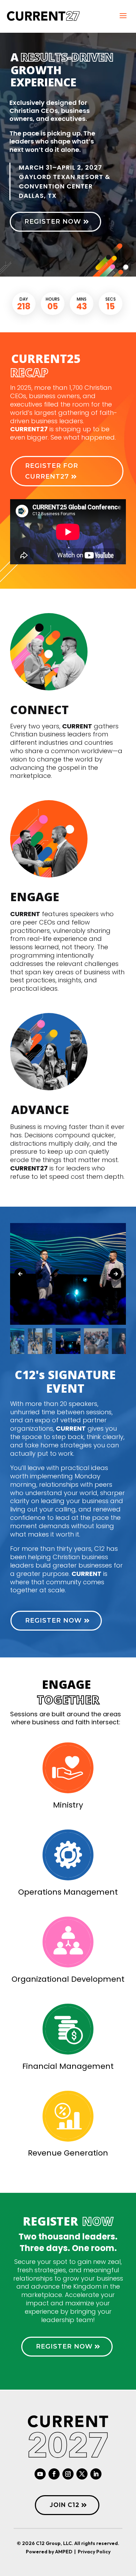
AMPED (63, 2552)
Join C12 (65, 2505)
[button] (116, 1274)
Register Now (53, 222)
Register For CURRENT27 (52, 471)
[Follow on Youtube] (40, 2474)
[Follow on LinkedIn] (96, 2474)
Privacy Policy (94, 2552)
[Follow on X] (82, 2474)
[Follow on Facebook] (54, 2474)
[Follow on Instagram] (68, 2474)
